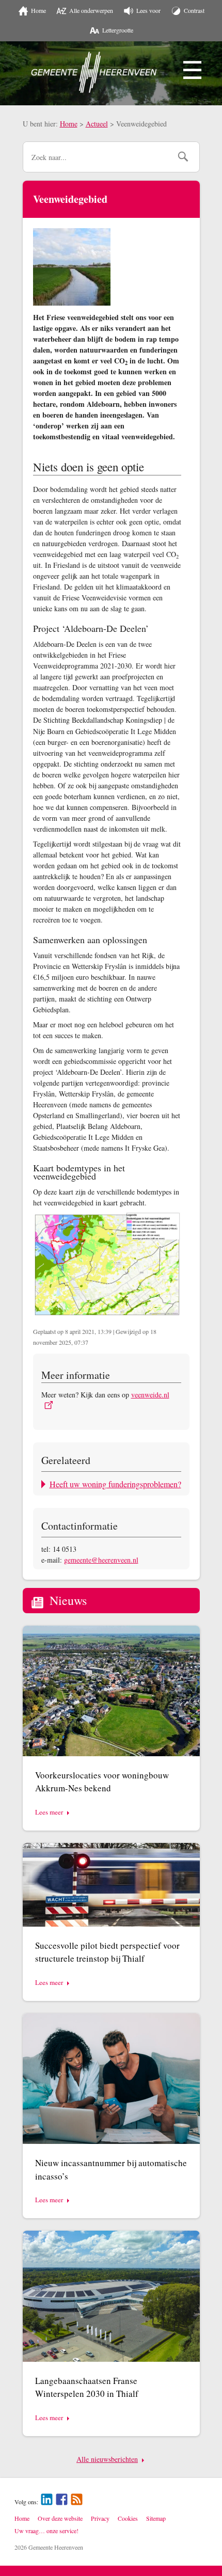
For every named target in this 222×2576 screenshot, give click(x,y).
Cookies (128, 2518)
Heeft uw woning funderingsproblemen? (115, 1484)
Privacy (100, 2518)
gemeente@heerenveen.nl (101, 1560)
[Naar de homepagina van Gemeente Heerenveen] (94, 72)
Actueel (97, 124)
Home (69, 124)
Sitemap (156, 2518)
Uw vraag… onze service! (46, 2531)
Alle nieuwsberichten (107, 2459)
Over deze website (60, 2518)
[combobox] (97, 157)
